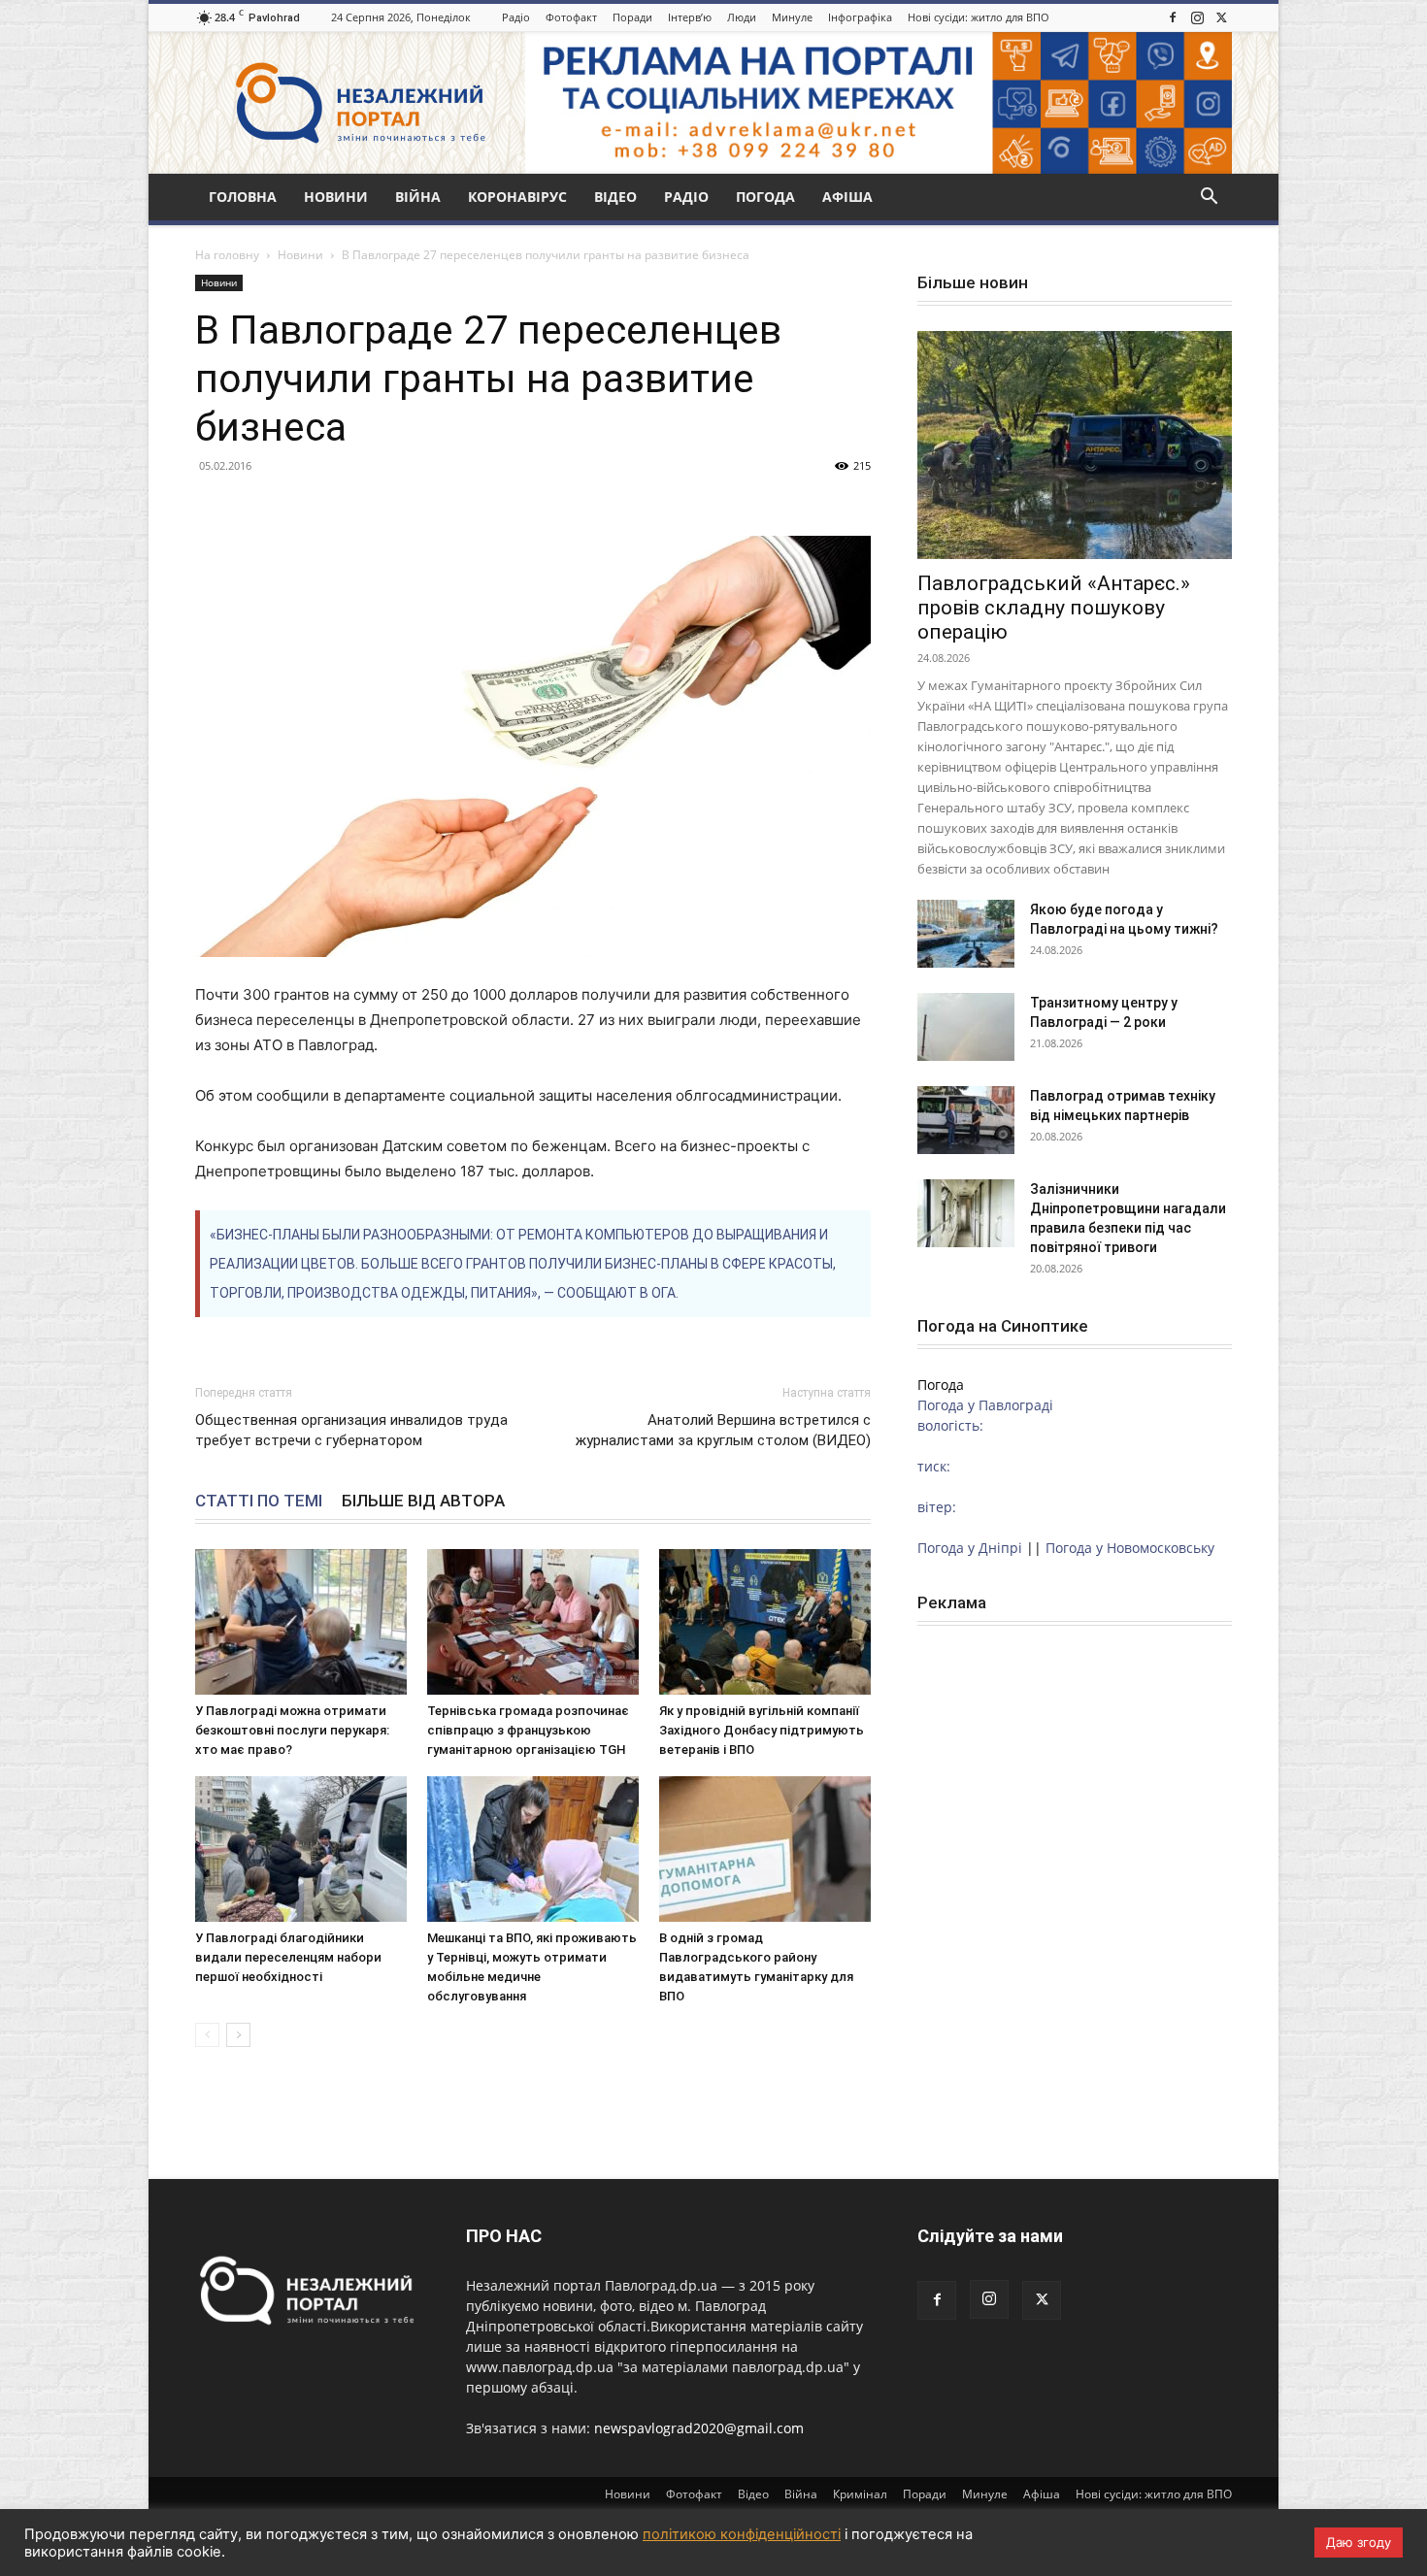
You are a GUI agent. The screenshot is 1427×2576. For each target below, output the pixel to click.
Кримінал (860, 2494)
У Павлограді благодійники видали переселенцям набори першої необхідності (288, 1957)
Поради (632, 17)
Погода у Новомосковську (1130, 1548)
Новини (336, 197)
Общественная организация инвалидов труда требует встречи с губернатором (351, 1430)
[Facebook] (1173, 17)
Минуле (792, 17)
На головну (227, 255)
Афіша (847, 197)
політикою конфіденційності (742, 2534)
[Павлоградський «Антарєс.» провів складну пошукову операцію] (1075, 445)
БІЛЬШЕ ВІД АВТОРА (423, 1501)
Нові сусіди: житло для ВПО (979, 17)
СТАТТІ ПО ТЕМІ (259, 1501)
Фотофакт (571, 17)
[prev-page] (207, 2035)
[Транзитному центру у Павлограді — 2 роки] (966, 1027)
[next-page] (238, 2035)
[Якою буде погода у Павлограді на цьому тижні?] (966, 934)
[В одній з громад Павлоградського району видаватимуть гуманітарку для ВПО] (765, 1849)
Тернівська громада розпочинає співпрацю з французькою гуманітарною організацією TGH (528, 1730)
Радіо (516, 17)
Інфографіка (860, 17)
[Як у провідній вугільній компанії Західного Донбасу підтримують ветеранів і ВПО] (765, 1622)
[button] (1209, 198)
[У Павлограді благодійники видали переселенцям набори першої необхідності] (301, 1849)
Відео (615, 197)
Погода (765, 197)
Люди (742, 17)
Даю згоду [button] (1359, 2542)
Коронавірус (517, 197)
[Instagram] (1197, 17)
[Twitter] (1221, 17)
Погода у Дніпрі (970, 1548)
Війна (418, 197)
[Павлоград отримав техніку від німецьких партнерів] (966, 1120)
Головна (243, 197)
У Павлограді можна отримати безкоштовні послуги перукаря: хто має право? (292, 1730)
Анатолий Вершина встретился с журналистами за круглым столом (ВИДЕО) (723, 1430)
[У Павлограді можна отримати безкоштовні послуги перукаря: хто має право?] (301, 1622)
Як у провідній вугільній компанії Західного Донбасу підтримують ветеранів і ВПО (762, 1730)
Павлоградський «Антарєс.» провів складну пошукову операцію (1054, 608)
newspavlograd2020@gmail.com (699, 2428)
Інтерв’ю (690, 17)
